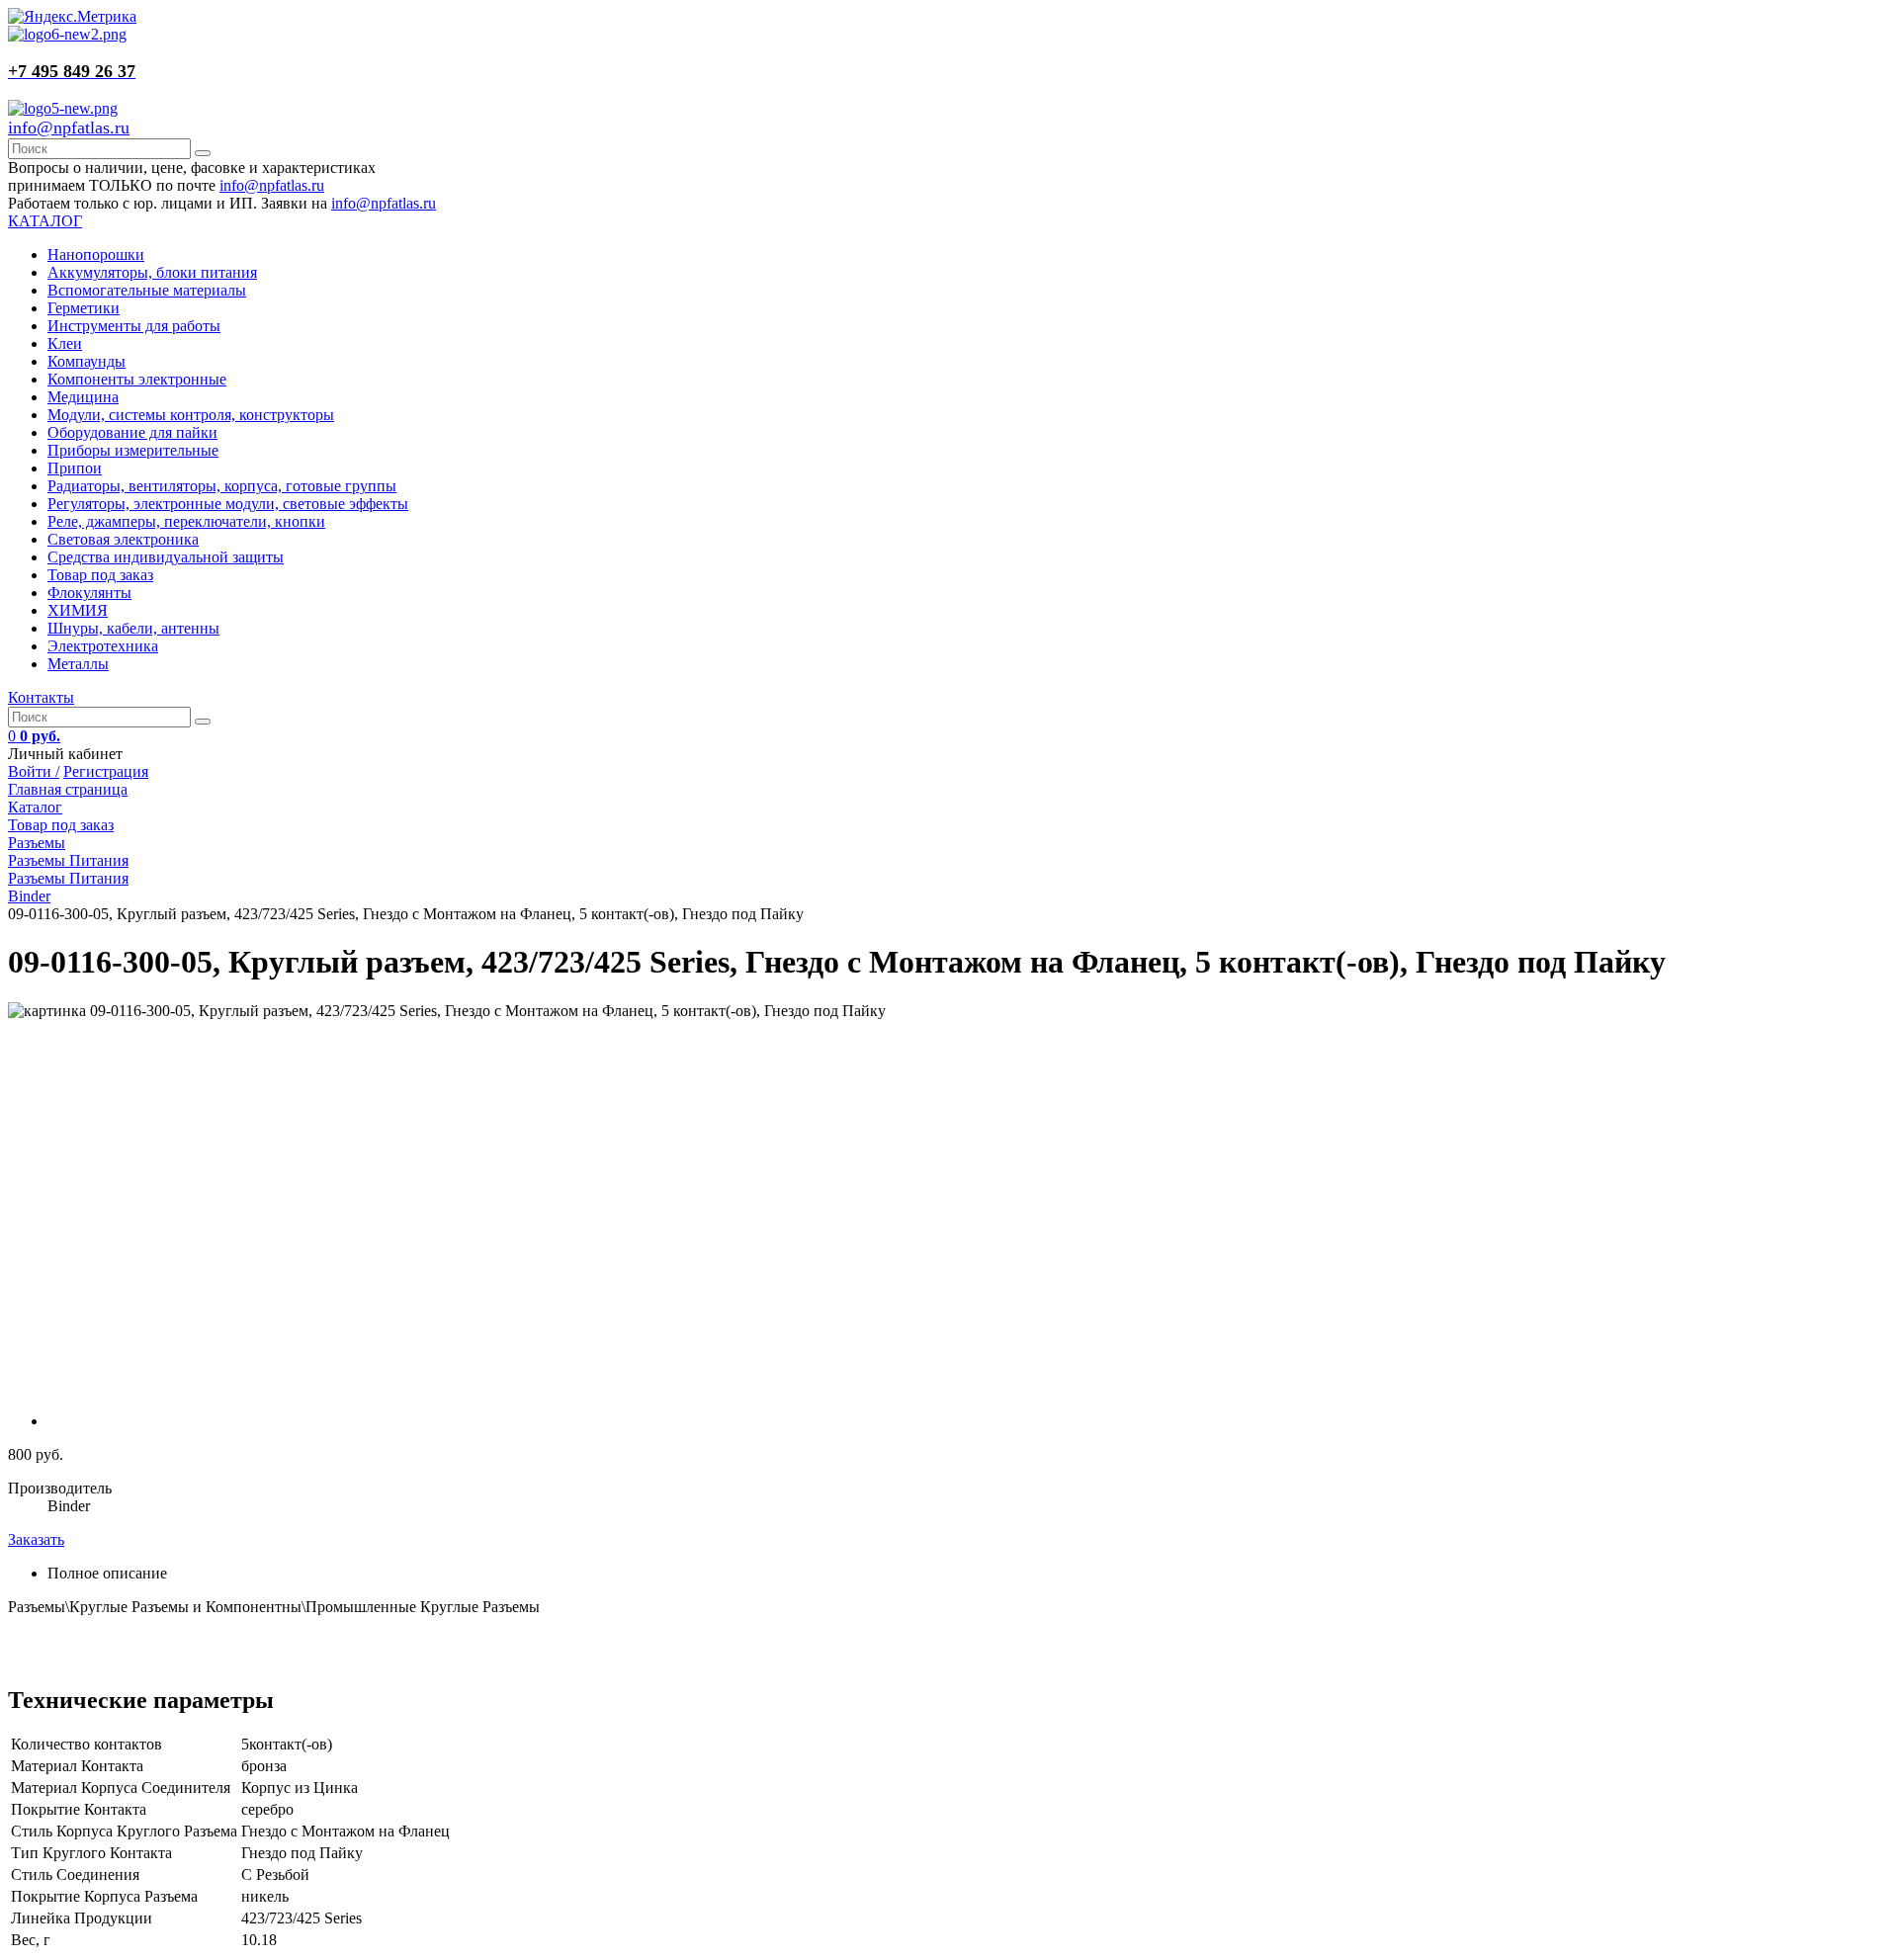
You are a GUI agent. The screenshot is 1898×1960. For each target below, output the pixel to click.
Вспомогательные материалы (147, 290)
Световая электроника (123, 539)
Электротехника (103, 646)
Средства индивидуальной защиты (166, 557)
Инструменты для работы (134, 326)
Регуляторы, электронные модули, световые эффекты (228, 504)
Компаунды (86, 361)
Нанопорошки (96, 255)
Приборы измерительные (133, 450)
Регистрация (106, 771)
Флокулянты (89, 593)
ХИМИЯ (78, 610)
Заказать (36, 1539)
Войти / (34, 771)
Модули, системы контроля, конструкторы (191, 415)
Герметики (84, 308)
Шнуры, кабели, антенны (133, 628)
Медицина (83, 397)
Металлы (78, 664)
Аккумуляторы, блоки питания (152, 272)
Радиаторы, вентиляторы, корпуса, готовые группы (222, 486)
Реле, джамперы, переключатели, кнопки (186, 521)
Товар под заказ (100, 575)
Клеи (65, 343)
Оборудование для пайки (132, 432)
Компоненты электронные (137, 379)
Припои (75, 468)
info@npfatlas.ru (69, 128)
